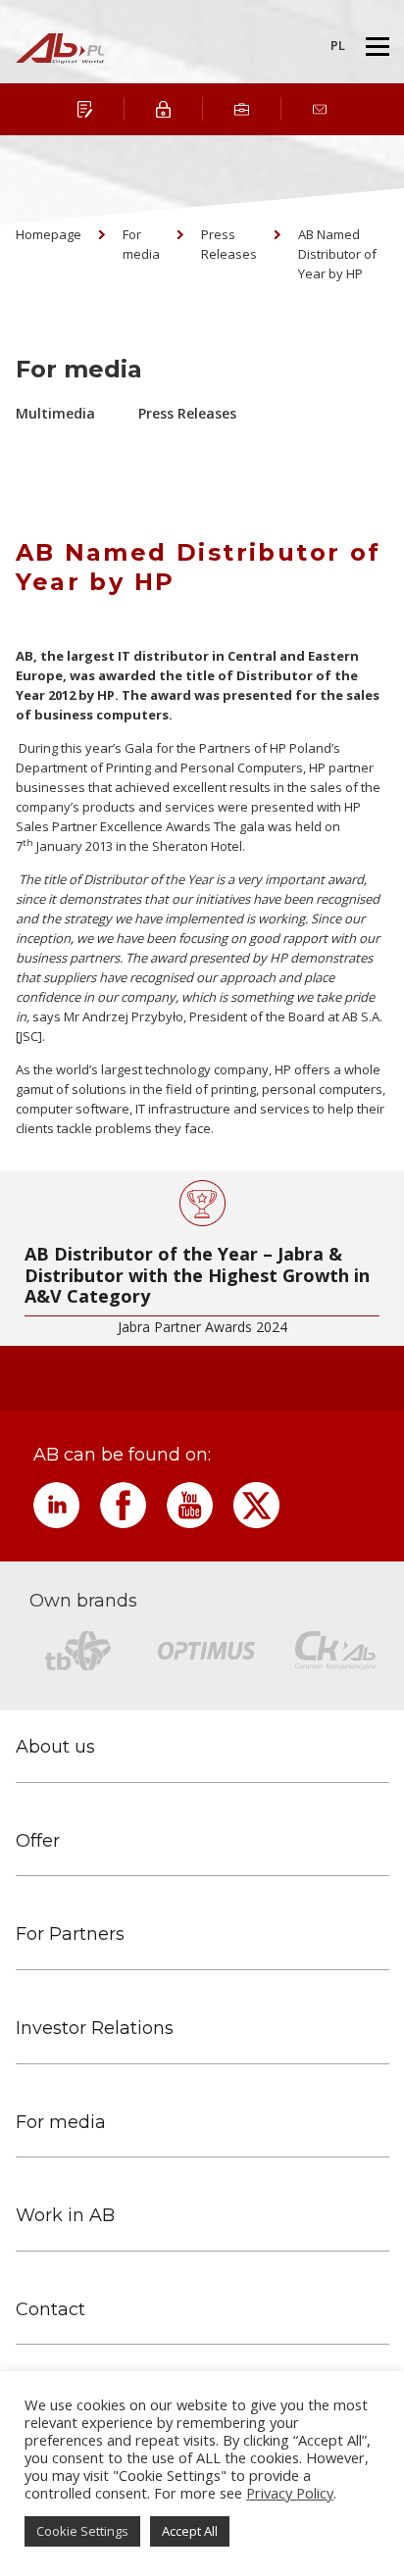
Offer (38, 1841)
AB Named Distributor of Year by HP (337, 254)
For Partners (70, 1934)
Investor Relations (95, 2029)
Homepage (49, 234)
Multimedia (55, 413)
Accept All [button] (190, 2531)
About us (55, 1747)
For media (141, 244)
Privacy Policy (290, 2493)
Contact (50, 2310)
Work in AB (65, 2216)
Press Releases (229, 244)
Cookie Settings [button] (82, 2531)
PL (338, 45)
